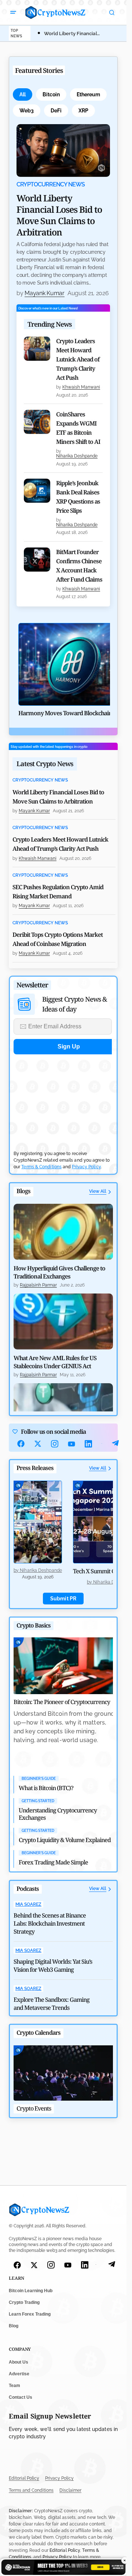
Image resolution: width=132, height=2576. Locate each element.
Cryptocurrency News (51, 185)
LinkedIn (88, 1444)
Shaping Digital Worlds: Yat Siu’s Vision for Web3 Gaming (53, 1966)
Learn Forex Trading (30, 2315)
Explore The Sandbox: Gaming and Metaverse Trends (52, 2004)
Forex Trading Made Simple (53, 1862)
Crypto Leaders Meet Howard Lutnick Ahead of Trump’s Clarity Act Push (78, 359)
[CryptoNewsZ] (55, 12)
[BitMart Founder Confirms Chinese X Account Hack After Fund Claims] (37, 560)
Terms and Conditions (31, 2490)
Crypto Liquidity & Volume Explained (65, 1840)
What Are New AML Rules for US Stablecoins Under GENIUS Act (55, 1362)
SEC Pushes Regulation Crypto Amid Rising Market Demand (58, 892)
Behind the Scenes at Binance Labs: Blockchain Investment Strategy (50, 1923)
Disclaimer (70, 2490)
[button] (13, 12)
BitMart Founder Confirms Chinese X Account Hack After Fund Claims (79, 566)
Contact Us (21, 2397)
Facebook (21, 1444)
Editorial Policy (24, 2479)
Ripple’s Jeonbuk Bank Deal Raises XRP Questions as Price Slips (78, 497)
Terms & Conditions (41, 1167)
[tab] (23, 94)
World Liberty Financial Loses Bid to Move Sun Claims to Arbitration (59, 215)
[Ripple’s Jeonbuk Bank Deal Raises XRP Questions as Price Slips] (37, 491)
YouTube (71, 1444)
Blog (14, 2326)
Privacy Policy (86, 1167)
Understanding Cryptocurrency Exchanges (58, 1814)
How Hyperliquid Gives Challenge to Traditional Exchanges (59, 1272)
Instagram (55, 1444)
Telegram (115, 1444)
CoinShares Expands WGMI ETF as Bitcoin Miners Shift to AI (78, 428)
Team (14, 2386)
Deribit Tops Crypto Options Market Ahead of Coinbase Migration (58, 939)
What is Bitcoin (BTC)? (46, 1788)
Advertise (19, 2374)
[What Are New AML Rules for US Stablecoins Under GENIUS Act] (63, 1321)
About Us (19, 2362)
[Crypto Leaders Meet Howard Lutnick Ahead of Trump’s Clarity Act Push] (37, 349)
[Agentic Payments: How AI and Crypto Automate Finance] (63, 1411)
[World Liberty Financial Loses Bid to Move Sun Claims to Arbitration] (63, 150)
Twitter (38, 1444)
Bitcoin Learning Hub (31, 2291)
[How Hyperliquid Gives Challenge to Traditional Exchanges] (63, 1232)
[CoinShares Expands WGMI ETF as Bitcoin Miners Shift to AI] (37, 422)
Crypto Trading (24, 2303)
